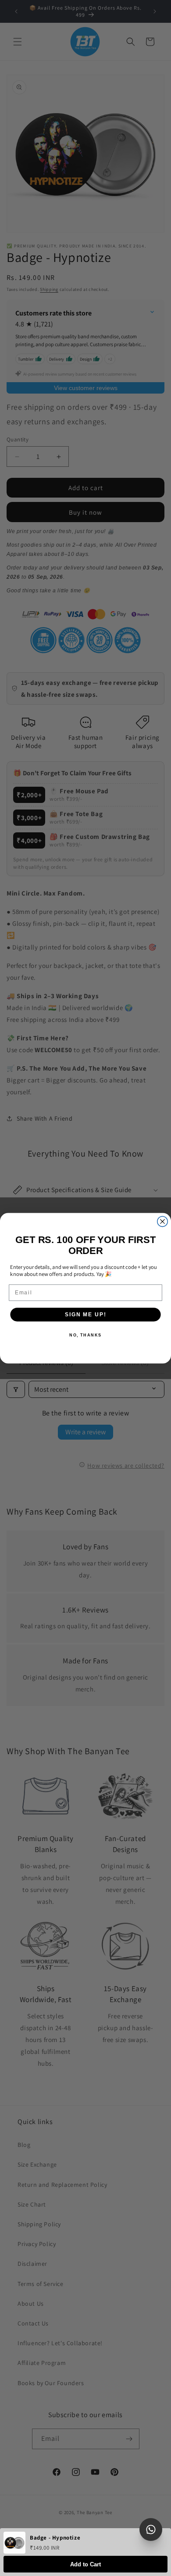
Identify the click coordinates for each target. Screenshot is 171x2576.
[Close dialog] (162, 1221)
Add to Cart (85, 2564)
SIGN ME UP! (85, 1314)
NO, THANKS (85, 1335)
